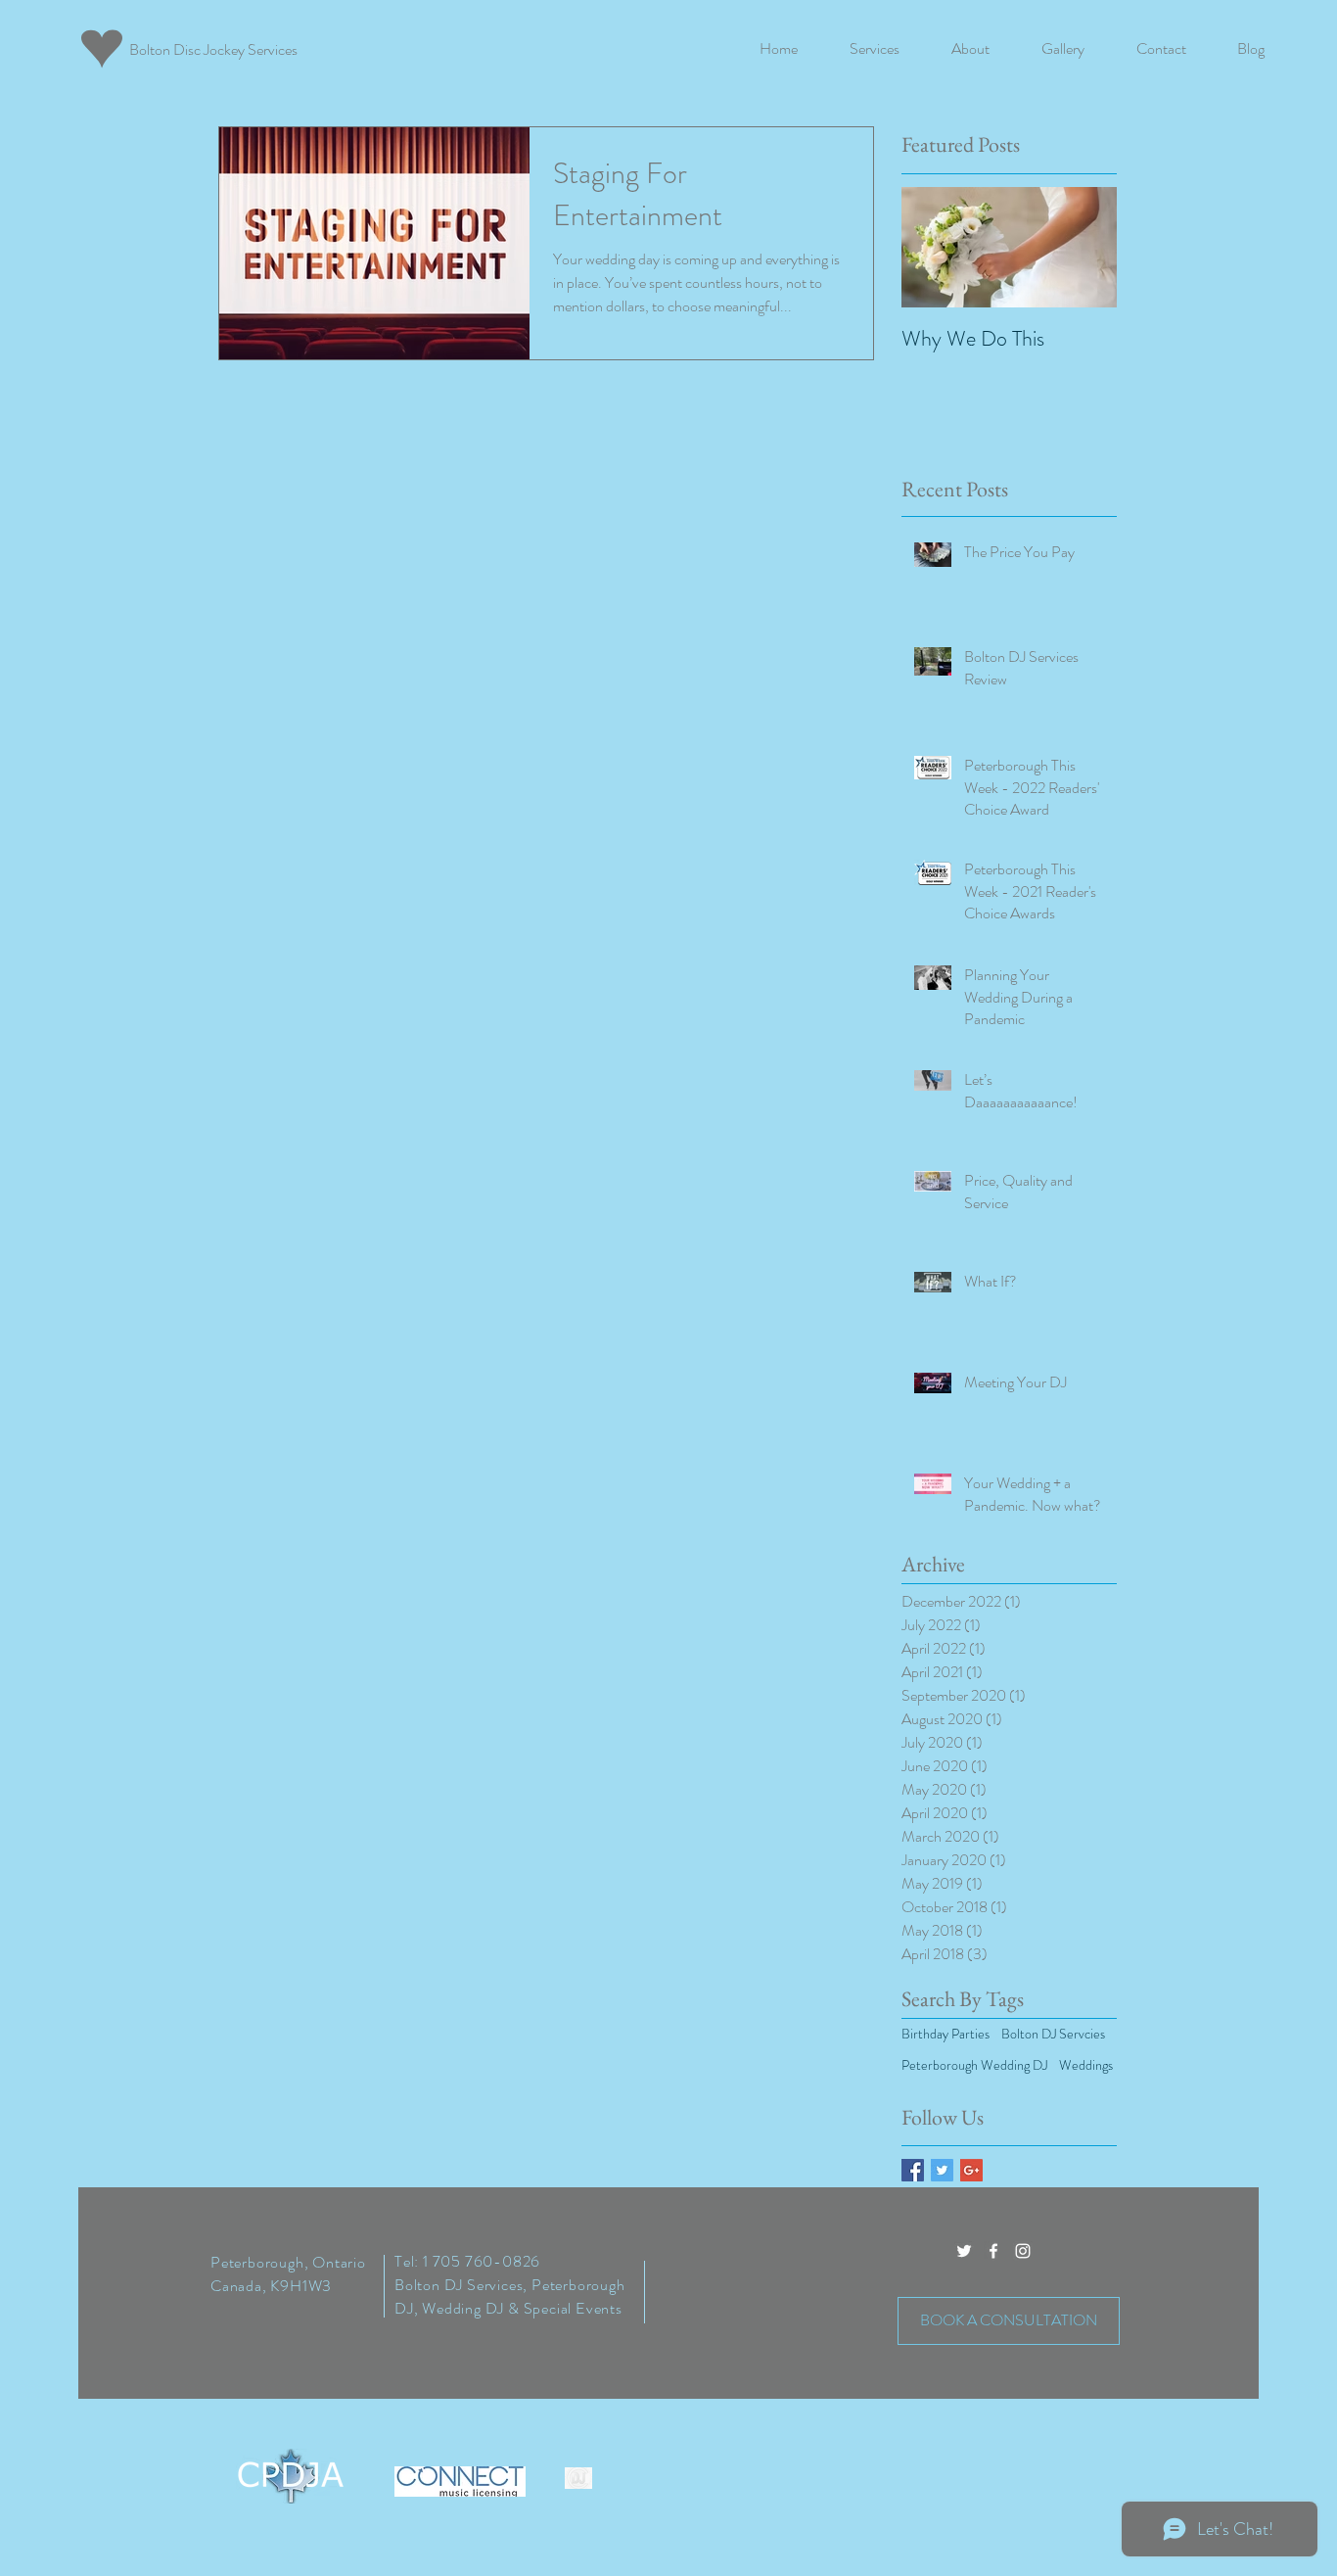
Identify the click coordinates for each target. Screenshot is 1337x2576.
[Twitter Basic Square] (942, 2170)
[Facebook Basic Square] (913, 2170)
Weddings (1086, 2065)
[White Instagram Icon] (1023, 2251)
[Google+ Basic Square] (971, 2170)
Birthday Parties (945, 2034)
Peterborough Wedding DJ (974, 2065)
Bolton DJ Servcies (1053, 2034)
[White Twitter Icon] (964, 2251)
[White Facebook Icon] (993, 2251)
